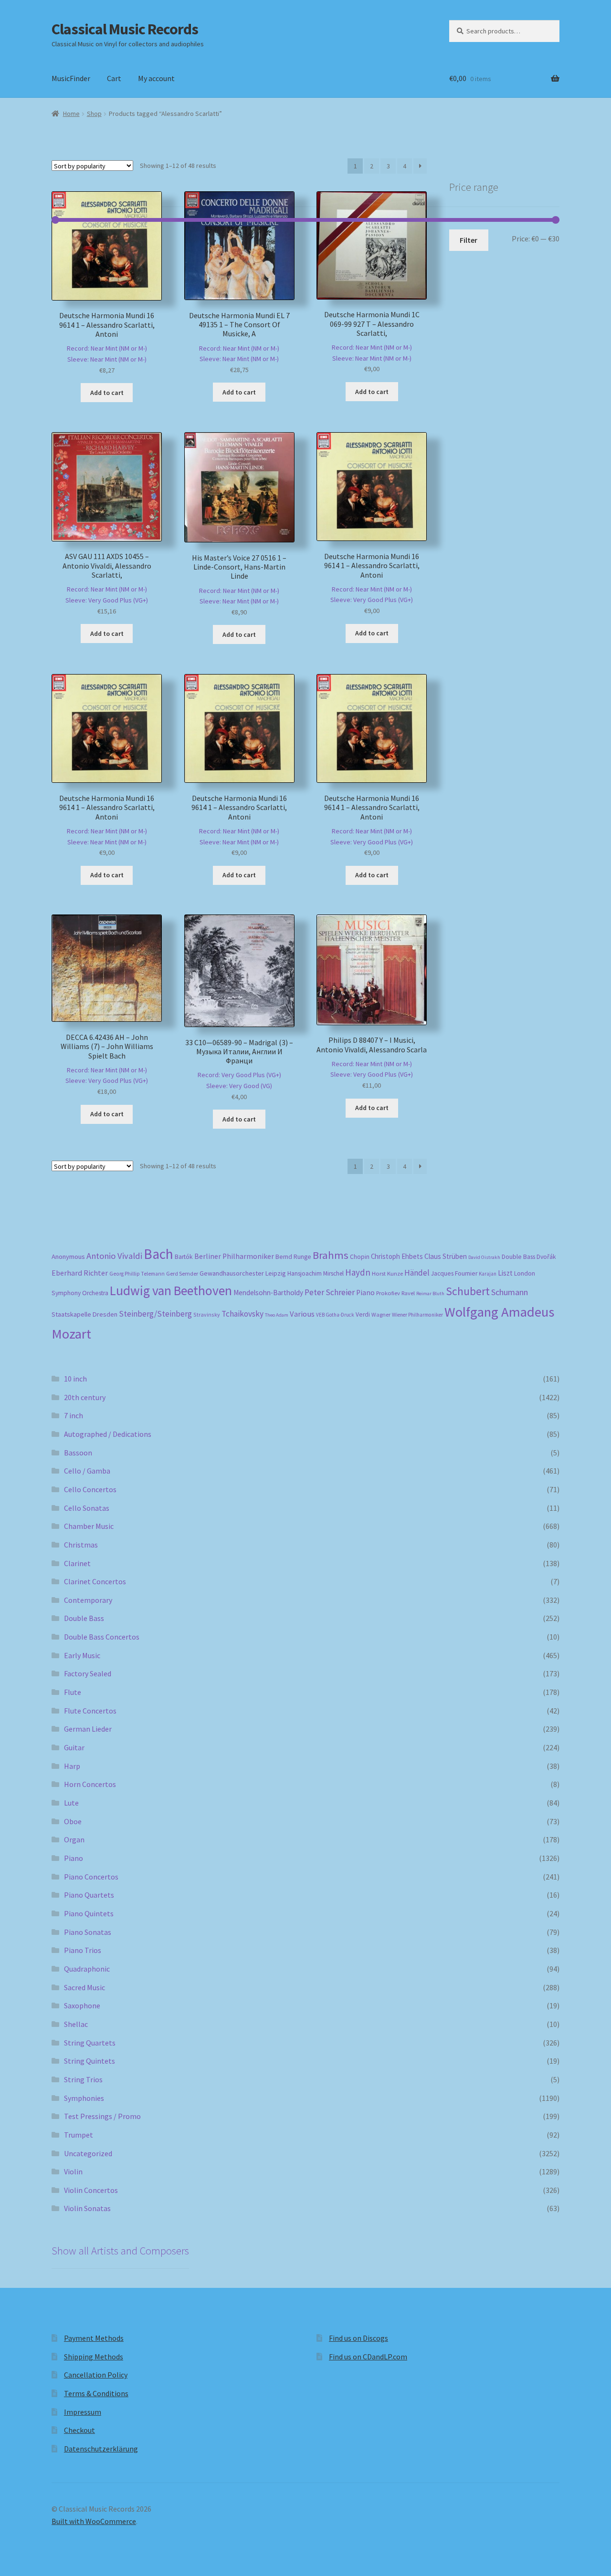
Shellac (76, 2024)
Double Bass (518, 1257)
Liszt (505, 1273)
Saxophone (82, 2005)
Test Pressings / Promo (102, 2116)
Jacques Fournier (454, 1273)
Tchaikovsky (242, 1314)
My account (156, 78)
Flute (73, 1692)
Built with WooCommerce (94, 2521)
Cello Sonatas (87, 1508)
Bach (158, 1254)
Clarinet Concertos (95, 1581)
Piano (365, 1293)
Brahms (331, 1255)
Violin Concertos (91, 2190)
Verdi (363, 1314)
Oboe (73, 1821)
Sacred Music (84, 1987)
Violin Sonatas (87, 2208)
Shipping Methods (94, 2357)
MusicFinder (71, 78)
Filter (469, 240)
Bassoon (78, 1453)
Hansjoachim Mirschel (316, 1273)
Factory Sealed (88, 1673)
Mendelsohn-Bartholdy (268, 1293)
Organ (74, 1839)
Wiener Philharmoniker (417, 1315)
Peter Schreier (330, 1292)
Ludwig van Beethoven (171, 1290)
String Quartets (90, 2043)
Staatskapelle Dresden (84, 1314)
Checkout (79, 2430)
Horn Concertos (90, 1784)
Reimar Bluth (430, 1293)
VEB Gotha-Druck (335, 1315)
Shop (94, 114)
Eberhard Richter (80, 1273)
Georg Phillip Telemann (137, 1274)
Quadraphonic (87, 1969)
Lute (71, 1803)
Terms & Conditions (96, 2393)
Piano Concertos (91, 1877)
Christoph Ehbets (397, 1256)
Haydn (358, 1272)
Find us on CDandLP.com (368, 2357)
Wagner (381, 1314)
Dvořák (546, 1257)
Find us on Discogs (358, 2338)
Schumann (510, 1292)
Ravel (408, 1293)
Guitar (74, 1747)
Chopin (360, 1257)
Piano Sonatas (88, 1932)
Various (302, 1314)
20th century (85, 1397)
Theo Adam (277, 1315)
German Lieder (88, 1729)
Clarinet (77, 1563)
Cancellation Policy (96, 2375)
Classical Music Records (125, 29)
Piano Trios (83, 1950)
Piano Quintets (89, 1913)
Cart (114, 78)
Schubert (468, 1291)
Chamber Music (89, 1526)
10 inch (75, 1379)
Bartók (184, 1257)
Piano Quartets (89, 1895)
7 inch (74, 1415)
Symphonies (84, 2098)
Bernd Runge (293, 1257)
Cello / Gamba (87, 1471)
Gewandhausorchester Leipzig (243, 1273)
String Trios (83, 2079)
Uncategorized (88, 2153)
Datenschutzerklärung (101, 2449)
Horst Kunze (387, 1273)
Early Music (82, 1655)
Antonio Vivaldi (114, 1256)
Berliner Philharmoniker (234, 1256)
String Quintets (90, 2061)
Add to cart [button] (107, 393)
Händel (417, 1273)
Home (71, 114)
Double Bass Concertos (102, 1637)
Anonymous (68, 1257)
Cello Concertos (90, 1489)
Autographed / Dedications (108, 1434)
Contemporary (88, 1600)
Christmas (81, 1545)
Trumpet (79, 2135)
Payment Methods (94, 2338)
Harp (72, 1766)
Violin (73, 2171)
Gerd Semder (182, 1273)
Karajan (488, 1274)
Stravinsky (207, 1314)
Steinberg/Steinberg (155, 1314)
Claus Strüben (446, 1256)
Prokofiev (388, 1293)
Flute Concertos (90, 1711)
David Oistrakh (484, 1257)
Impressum (83, 2412)
